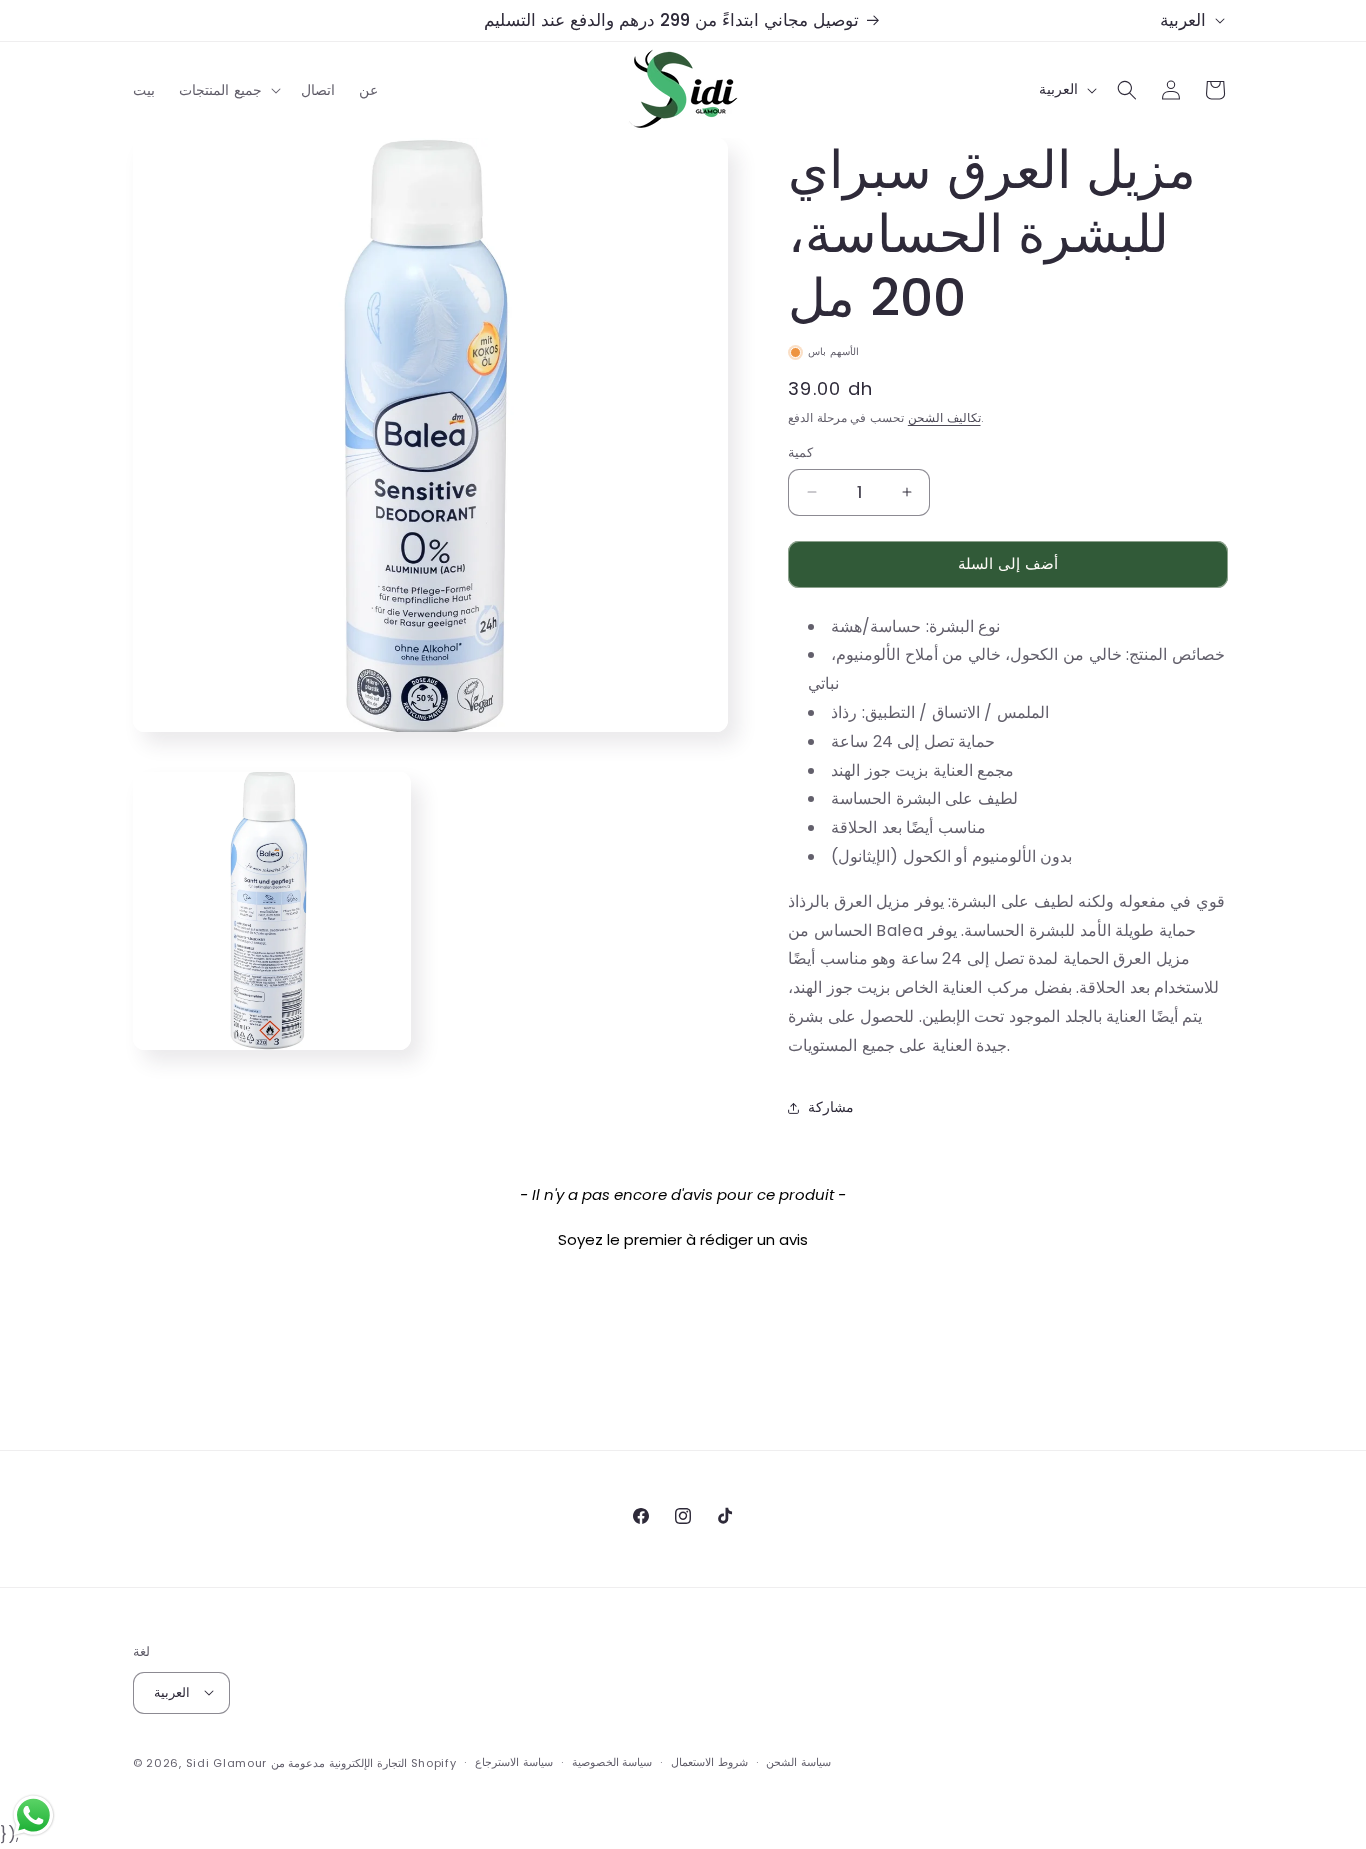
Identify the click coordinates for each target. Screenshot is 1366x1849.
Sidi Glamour (226, 1762)
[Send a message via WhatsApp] (33, 1815)
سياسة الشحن (798, 1762)
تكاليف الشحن (944, 417)
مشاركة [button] (831, 1107)
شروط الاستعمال (709, 1762)
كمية (800, 452)
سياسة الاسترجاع (514, 1762)
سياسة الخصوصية (612, 1762)
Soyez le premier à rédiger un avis (683, 1239)
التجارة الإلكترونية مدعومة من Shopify (364, 1762)
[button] (228, 90)
